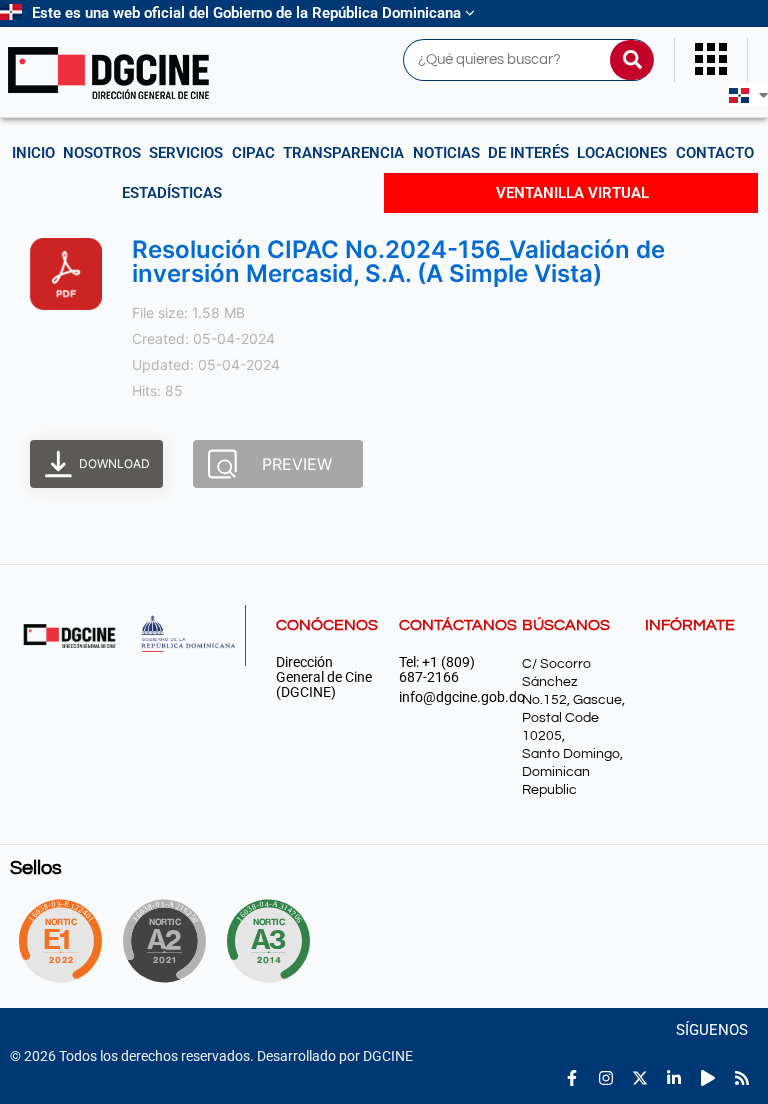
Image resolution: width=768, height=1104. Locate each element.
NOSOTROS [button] (102, 153)
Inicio (33, 153)
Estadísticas (172, 193)
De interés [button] (528, 153)
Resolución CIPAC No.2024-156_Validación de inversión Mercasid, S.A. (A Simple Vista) (398, 261)
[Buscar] (632, 60)
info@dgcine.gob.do (450, 697)
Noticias (446, 153)
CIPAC (253, 153)
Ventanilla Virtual (572, 193)
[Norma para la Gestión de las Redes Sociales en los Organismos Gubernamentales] (60, 941)
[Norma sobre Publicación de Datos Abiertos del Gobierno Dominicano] (276, 941)
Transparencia (343, 153)
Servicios (186, 153)
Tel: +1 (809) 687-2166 (437, 670)
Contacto (715, 153)
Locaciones (622, 153)
